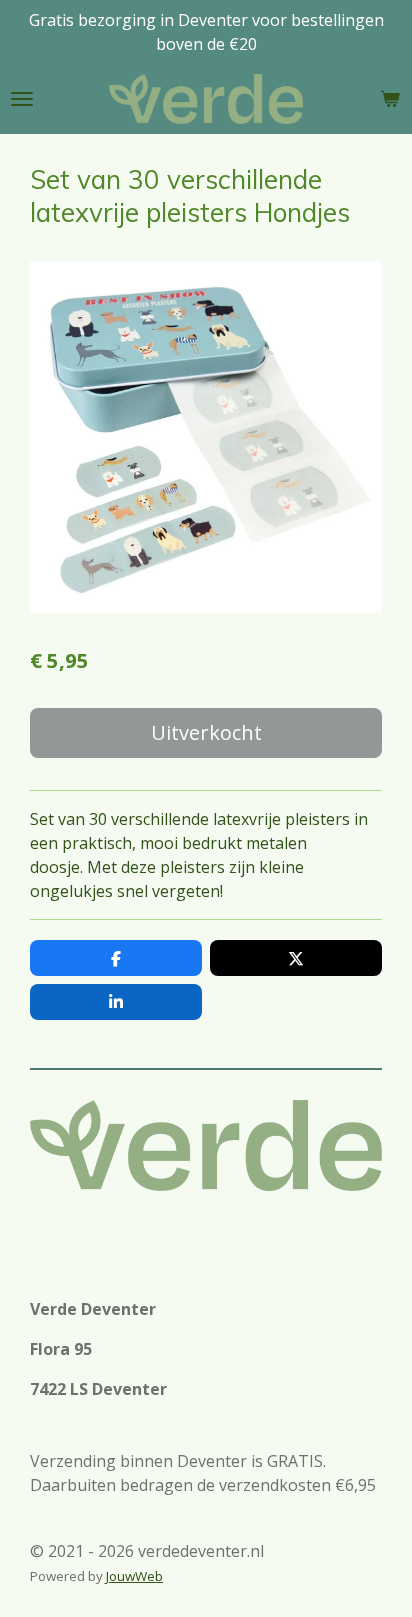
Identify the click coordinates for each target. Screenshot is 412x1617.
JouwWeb (134, 1576)
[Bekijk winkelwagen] (390, 99)
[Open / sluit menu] (22, 99)
